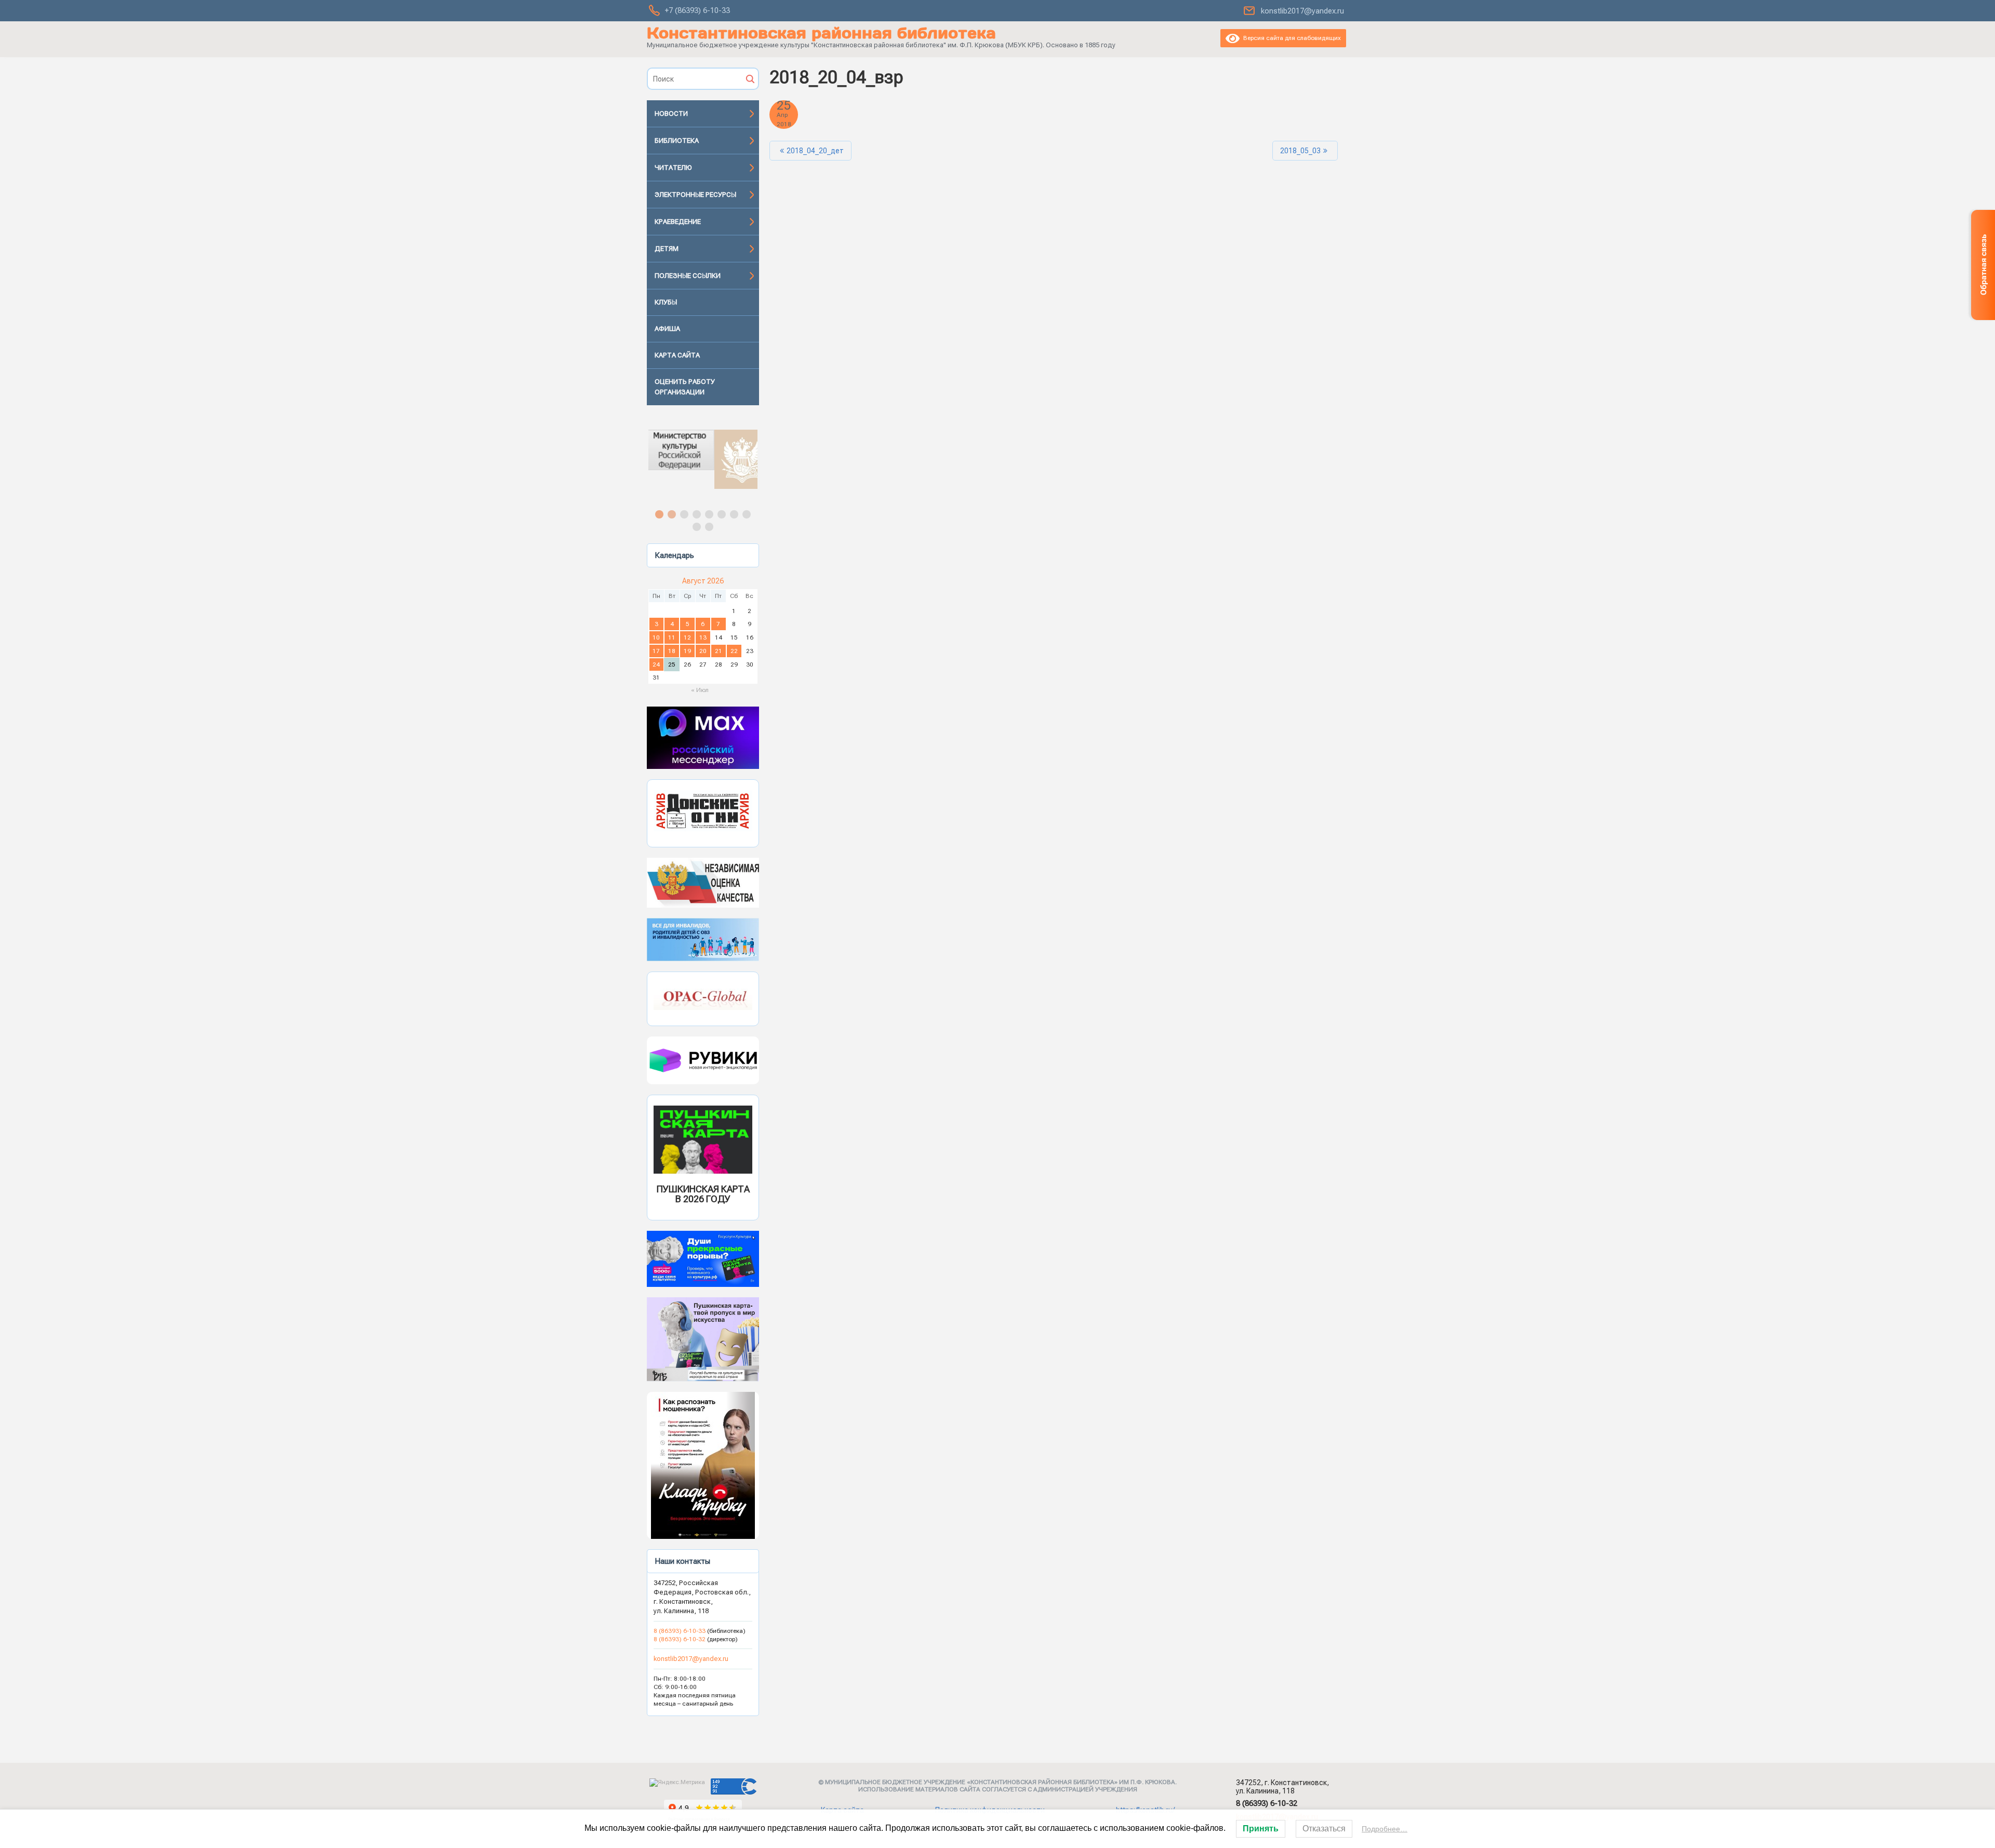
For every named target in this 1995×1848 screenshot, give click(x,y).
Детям (667, 249)
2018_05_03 (1300, 151)
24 (656, 664)
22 (734, 651)
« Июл (700, 690)
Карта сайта (677, 355)
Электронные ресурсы (695, 195)
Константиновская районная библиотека (821, 33)
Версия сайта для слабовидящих (1290, 38)
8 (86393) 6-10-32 (680, 1639)
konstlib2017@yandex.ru (1302, 11)
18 (672, 651)
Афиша (667, 329)
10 (656, 637)
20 (703, 651)
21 (719, 651)
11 (672, 637)
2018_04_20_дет (815, 151)
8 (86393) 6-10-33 (680, 1631)
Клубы (666, 302)
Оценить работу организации (685, 387)
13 (703, 637)
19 (687, 651)
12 (687, 637)
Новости (671, 114)
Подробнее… (1385, 1829)
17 (656, 651)
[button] (703, 459)
